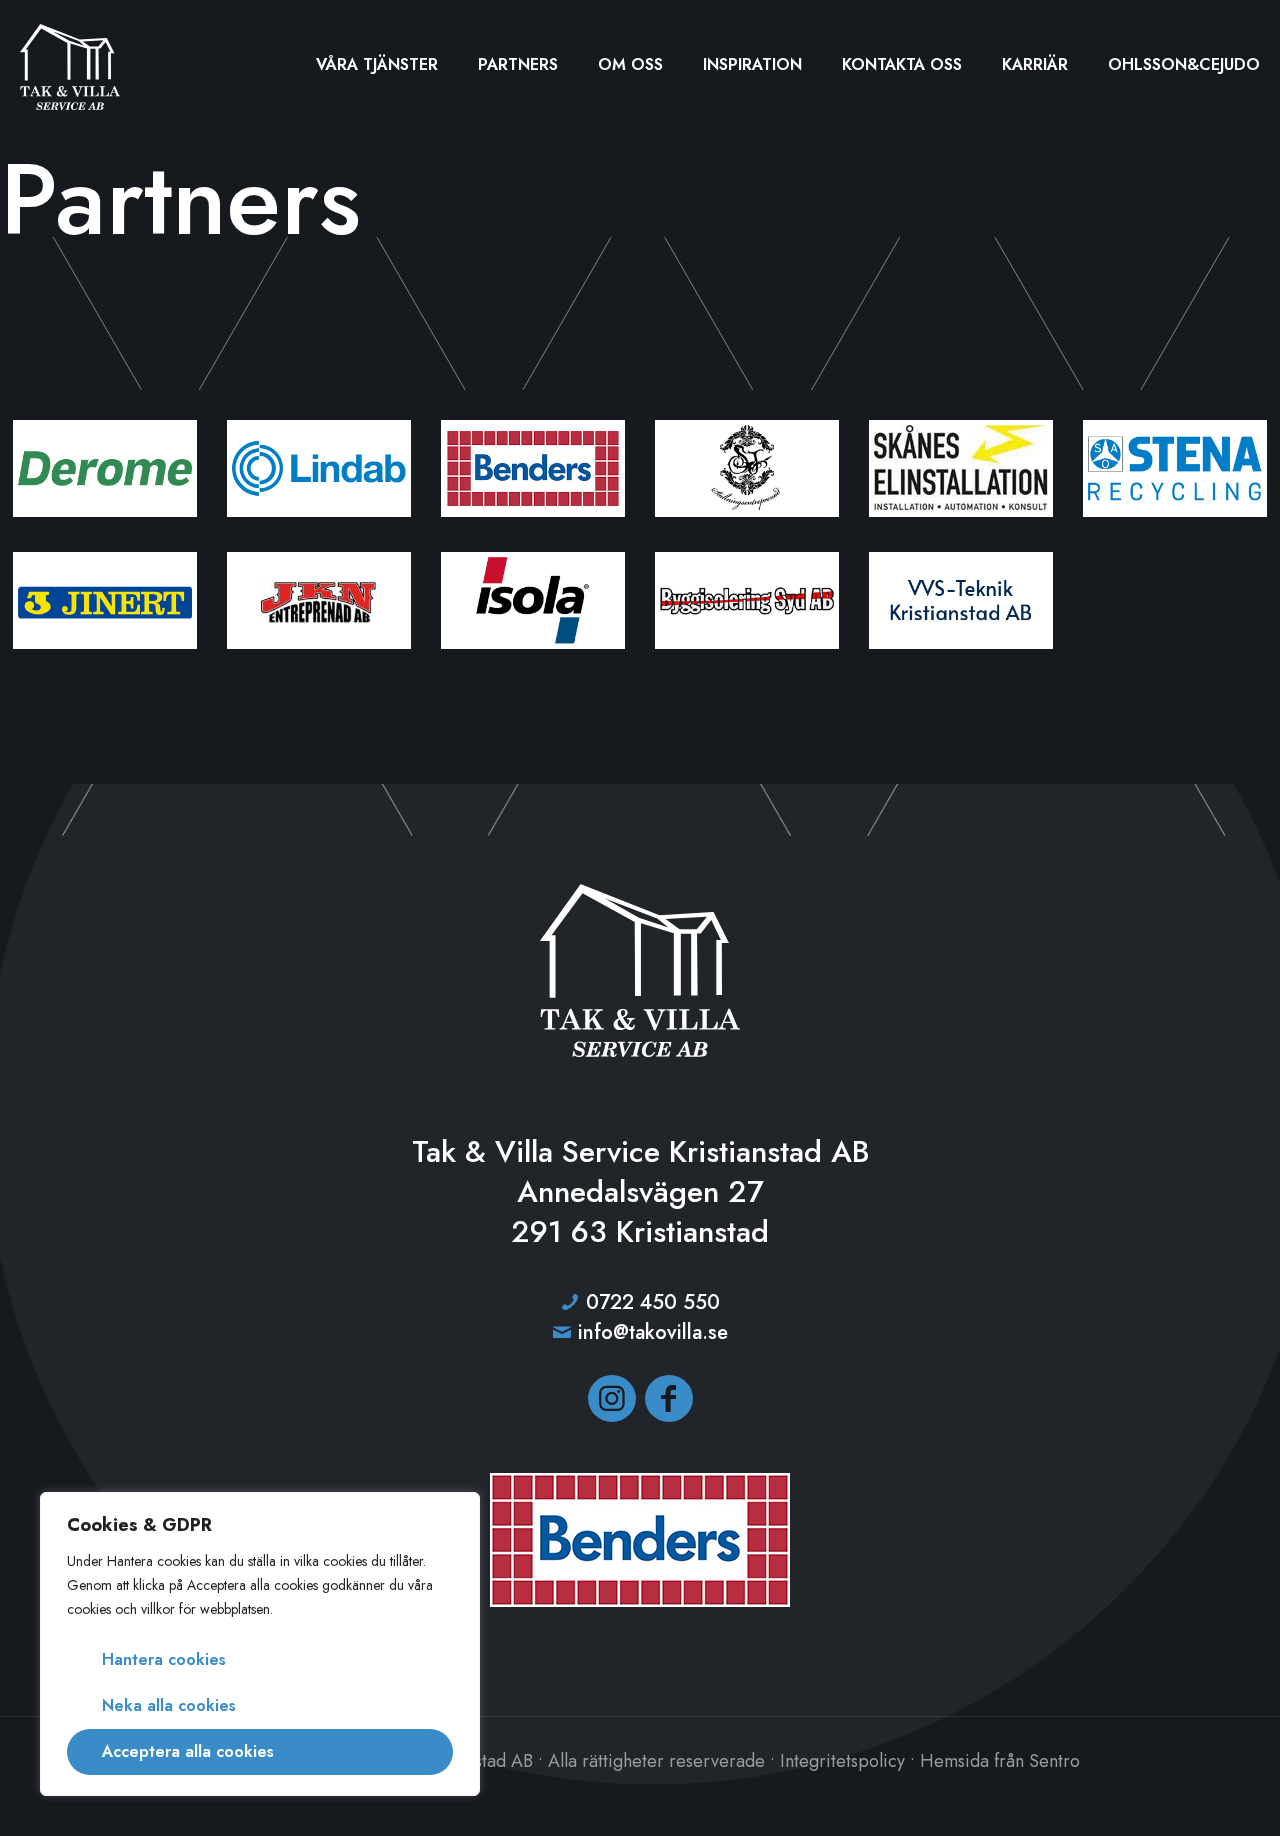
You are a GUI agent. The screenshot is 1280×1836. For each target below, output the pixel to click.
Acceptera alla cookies (188, 1751)
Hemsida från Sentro (1000, 1761)
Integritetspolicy (842, 1761)
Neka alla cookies (169, 1705)
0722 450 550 (653, 1302)
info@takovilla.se (653, 1332)
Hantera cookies (164, 1659)
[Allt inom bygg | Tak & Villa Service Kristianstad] (70, 65)
